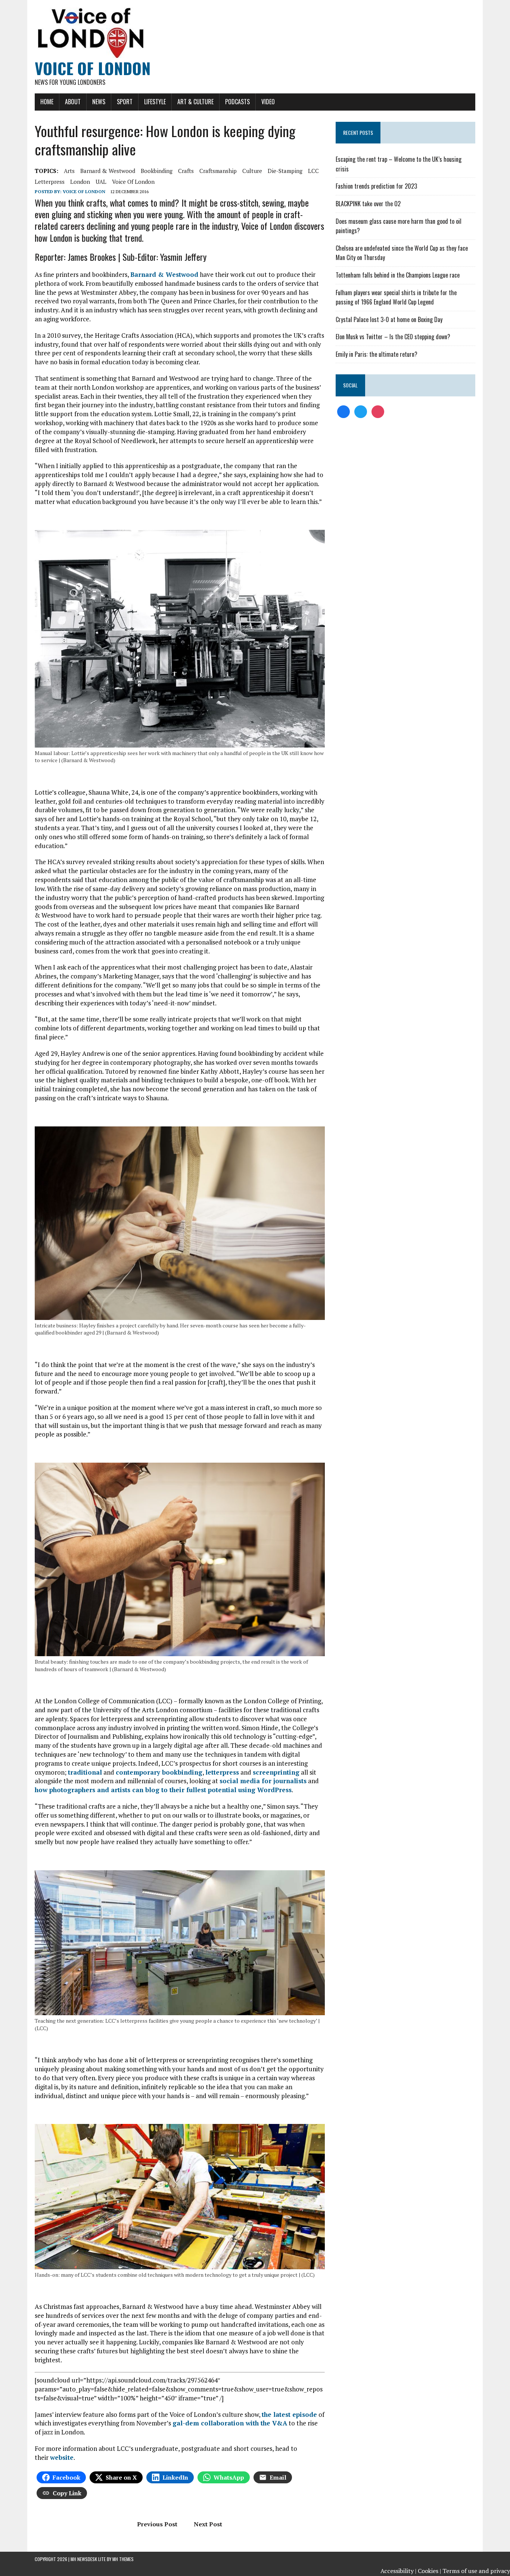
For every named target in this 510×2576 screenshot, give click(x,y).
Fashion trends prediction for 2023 (376, 186)
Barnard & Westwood (108, 171)
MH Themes (123, 2559)
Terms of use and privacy (476, 2571)
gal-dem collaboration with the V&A (230, 2423)
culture (252, 171)
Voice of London (84, 191)
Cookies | (429, 2571)
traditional (85, 1772)
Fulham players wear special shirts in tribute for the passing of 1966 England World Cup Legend (396, 297)
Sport (125, 102)
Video (268, 102)
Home (47, 102)
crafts (186, 171)
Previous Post (157, 2524)
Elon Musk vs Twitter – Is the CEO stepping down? (393, 337)
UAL (101, 182)
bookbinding (157, 171)
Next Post (208, 2524)
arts (69, 171)
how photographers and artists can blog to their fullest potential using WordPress (163, 1790)
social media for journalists (263, 1781)
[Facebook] (343, 411)
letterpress (50, 182)
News (99, 102)
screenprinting (276, 1772)
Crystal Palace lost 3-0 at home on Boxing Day (389, 319)
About (73, 102)
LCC (313, 171)
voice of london (133, 182)
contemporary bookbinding (159, 1772)
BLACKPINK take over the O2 (368, 204)
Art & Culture (195, 102)
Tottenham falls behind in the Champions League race (398, 275)
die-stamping (285, 171)
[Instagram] (378, 411)
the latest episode (289, 2414)
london (80, 182)
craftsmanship (218, 171)
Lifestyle (155, 102)
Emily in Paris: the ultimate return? (377, 354)
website (62, 2457)
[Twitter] (361, 411)
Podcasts (237, 102)
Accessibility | (398, 2571)
